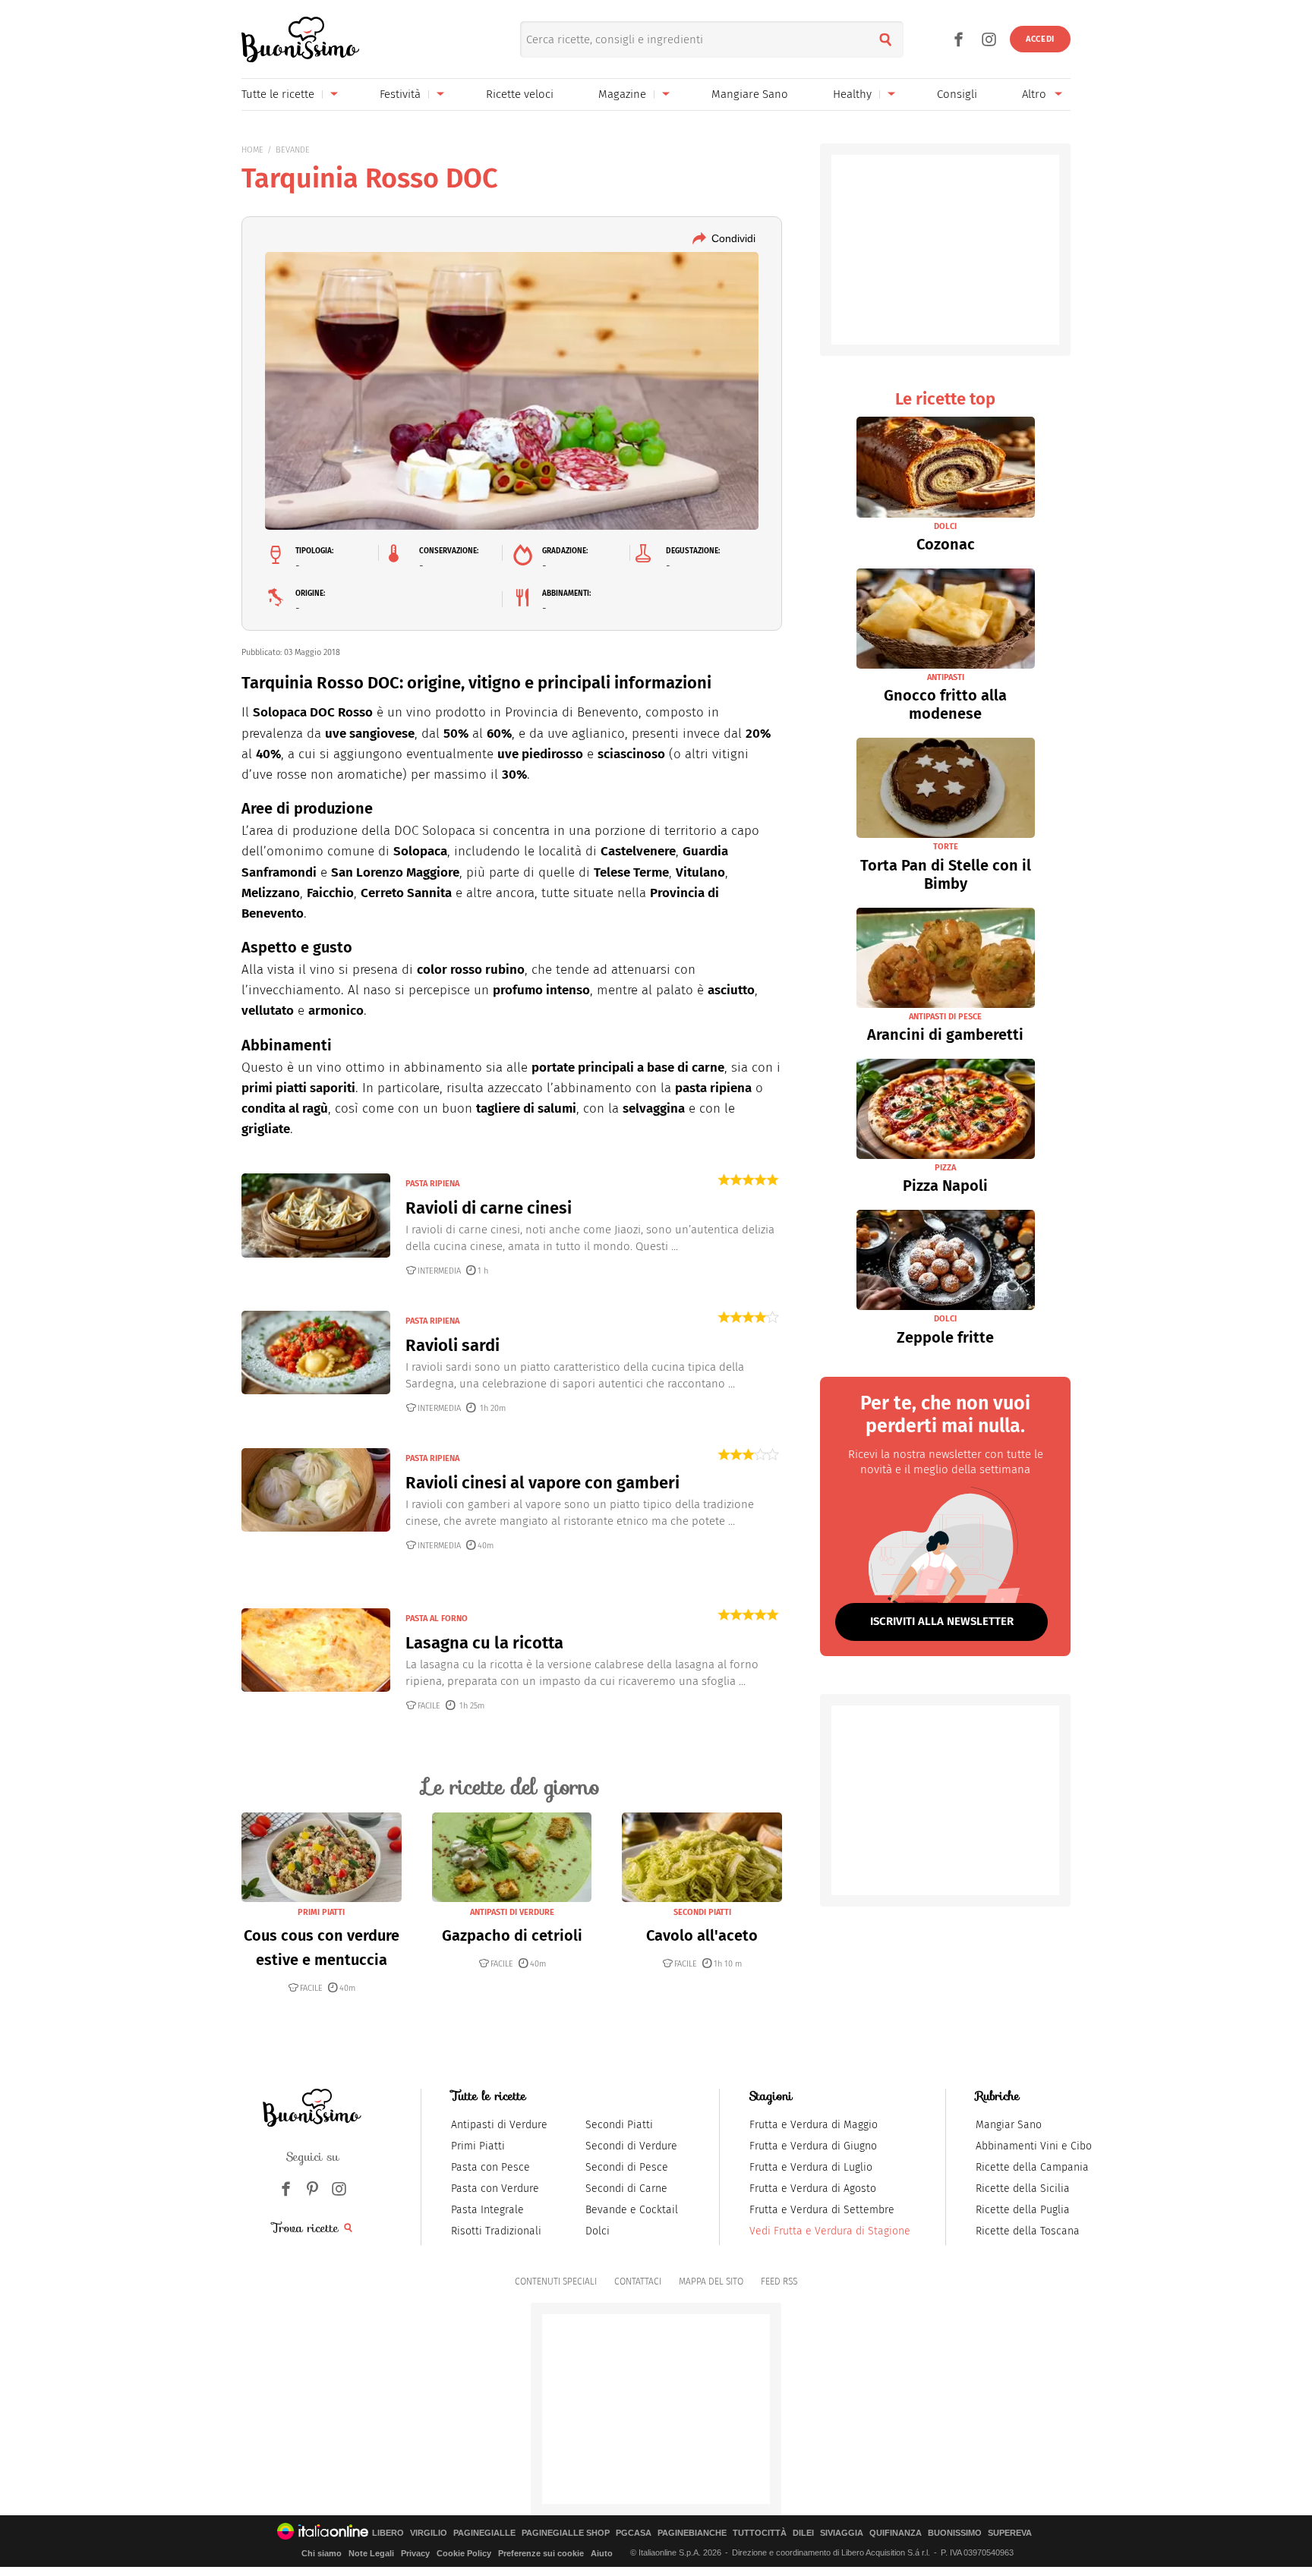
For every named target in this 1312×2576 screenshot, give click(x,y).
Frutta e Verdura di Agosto (813, 2189)
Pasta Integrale (487, 2210)
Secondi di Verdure (631, 2146)
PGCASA (634, 2533)
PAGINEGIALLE (484, 2533)
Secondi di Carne (626, 2189)
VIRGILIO (429, 2533)
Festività (400, 94)
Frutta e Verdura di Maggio (814, 2125)
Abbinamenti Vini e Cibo (1034, 2146)
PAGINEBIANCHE (692, 2533)
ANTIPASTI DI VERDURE (512, 1912)
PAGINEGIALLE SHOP (566, 2533)
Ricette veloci (520, 94)
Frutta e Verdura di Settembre (822, 2210)
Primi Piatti (478, 2146)
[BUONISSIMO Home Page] (300, 39)
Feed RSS (779, 2282)
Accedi (1040, 39)
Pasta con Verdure (495, 2189)
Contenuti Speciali (556, 2282)
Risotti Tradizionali (496, 2231)
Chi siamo (322, 2553)
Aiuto (602, 2553)
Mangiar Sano (1009, 2125)
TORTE (946, 847)
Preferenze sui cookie (541, 2553)
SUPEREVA (1010, 2533)
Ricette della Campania (1032, 2167)
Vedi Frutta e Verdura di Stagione (830, 2231)
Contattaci (638, 2282)
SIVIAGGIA (842, 2533)
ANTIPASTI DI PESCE (945, 1017)
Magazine (622, 94)
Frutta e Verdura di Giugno (813, 2146)
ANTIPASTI (946, 677)
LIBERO (388, 2533)
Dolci (598, 2231)
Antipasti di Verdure (499, 2125)
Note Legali (371, 2553)
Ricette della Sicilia (1023, 2189)
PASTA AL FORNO (437, 1619)
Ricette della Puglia (1023, 2210)
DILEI (803, 2533)
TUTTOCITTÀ (760, 2533)
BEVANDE (293, 150)
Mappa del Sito (711, 2282)
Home (252, 150)
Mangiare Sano (750, 94)
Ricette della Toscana (1028, 2231)
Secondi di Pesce (627, 2167)
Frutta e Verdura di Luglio (811, 2167)
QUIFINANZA (896, 2533)
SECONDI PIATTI (702, 1912)
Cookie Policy (464, 2553)
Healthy (852, 94)
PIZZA (945, 1168)
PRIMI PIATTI (321, 1912)
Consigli (957, 94)
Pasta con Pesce (490, 2167)
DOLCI (945, 526)
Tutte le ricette (278, 94)
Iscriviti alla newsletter (942, 1621)
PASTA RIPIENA (432, 1184)
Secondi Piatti (619, 2125)
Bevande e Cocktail (632, 2210)
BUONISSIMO (955, 2533)
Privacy (415, 2553)
